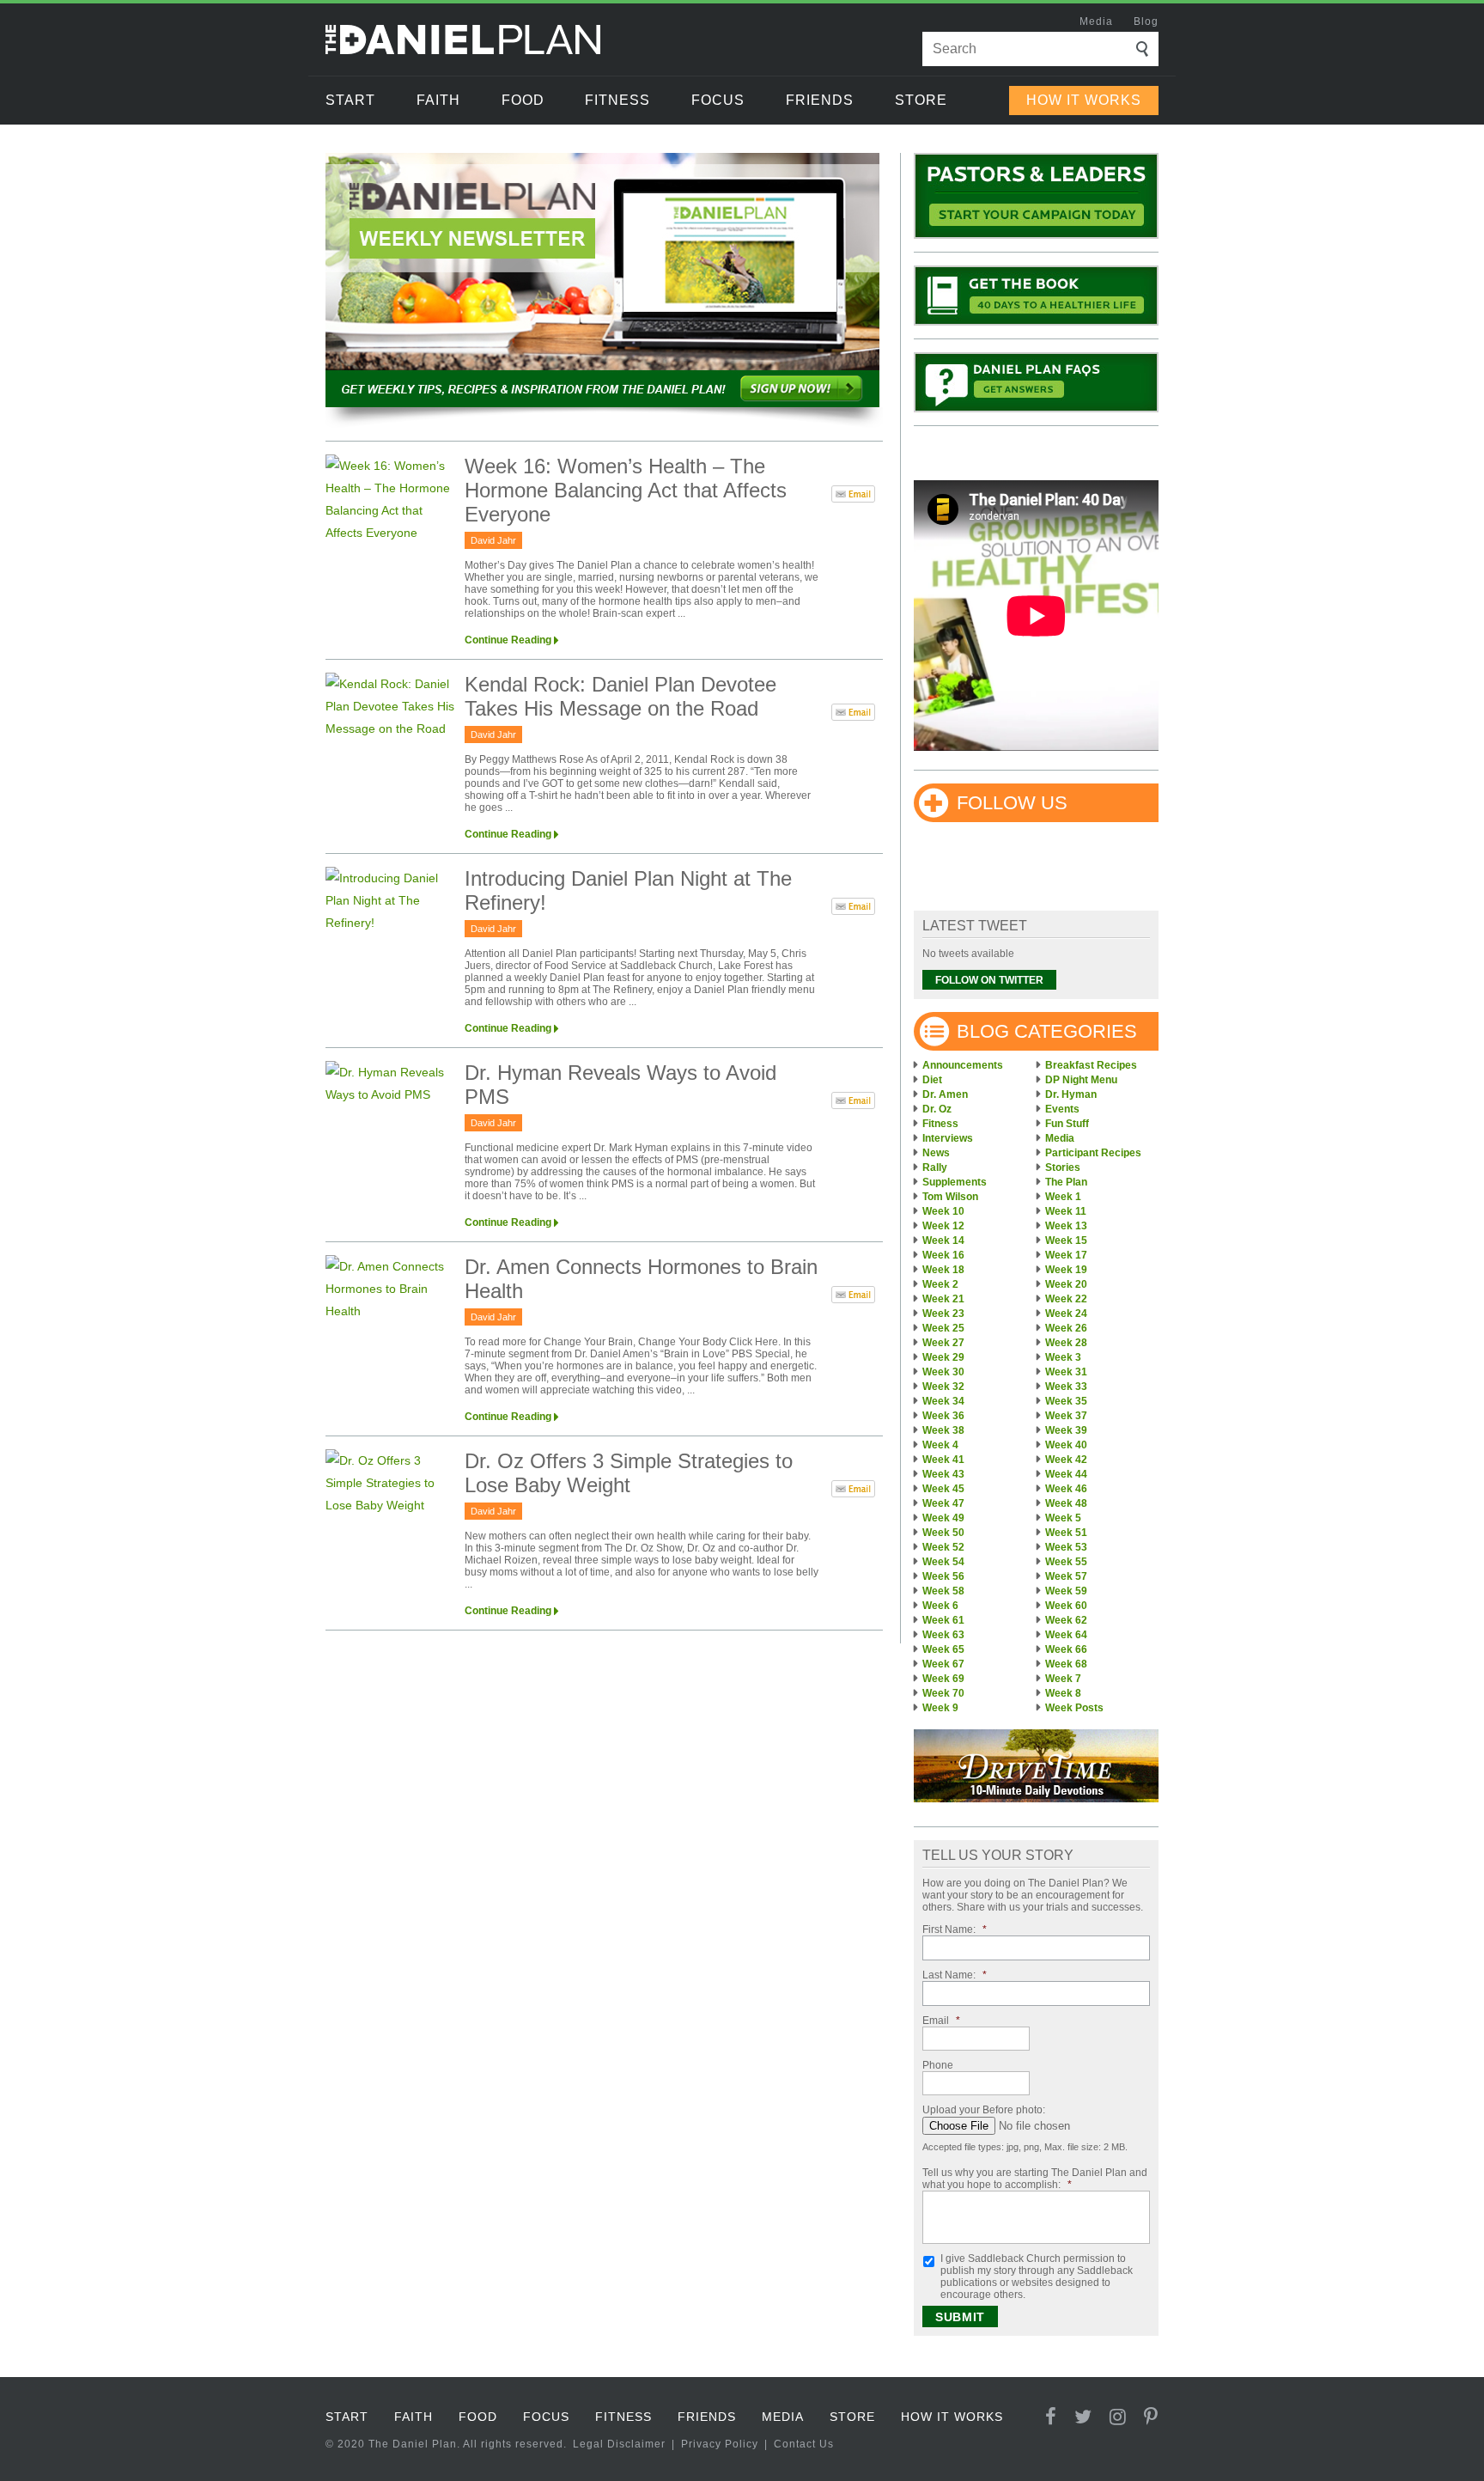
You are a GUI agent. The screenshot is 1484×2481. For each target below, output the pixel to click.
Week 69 (943, 1679)
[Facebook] (1051, 2417)
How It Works (1084, 100)
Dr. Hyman (1071, 1094)
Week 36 (943, 1416)
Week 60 (1066, 1606)
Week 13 (1066, 1226)
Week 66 (1066, 1649)
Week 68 (1066, 1664)
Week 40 (1066, 1445)
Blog (1146, 21)
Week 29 (943, 1357)
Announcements (963, 1065)
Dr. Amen (945, 1094)
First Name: (955, 1929)
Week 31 (1066, 1372)
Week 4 (940, 1445)
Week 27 (943, 1343)
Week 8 (1063, 1693)
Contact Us (804, 2444)
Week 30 (943, 1372)
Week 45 (943, 1489)
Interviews (948, 1138)
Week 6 (940, 1606)
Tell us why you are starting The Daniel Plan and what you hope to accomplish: (1035, 2179)
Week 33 (1066, 1387)
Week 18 (943, 1270)
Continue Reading (508, 640)
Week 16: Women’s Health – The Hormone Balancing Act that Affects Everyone (626, 490)
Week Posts (1074, 1708)
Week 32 (943, 1387)
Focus (718, 100)
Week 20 (1066, 1284)
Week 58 (943, 1591)
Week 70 (943, 1693)
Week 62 (1066, 1620)
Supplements (955, 1182)
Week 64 (1066, 1635)
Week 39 (1066, 1430)
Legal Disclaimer (619, 2444)
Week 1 (1063, 1197)
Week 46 (1066, 1489)
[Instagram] (1118, 2417)
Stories (1063, 1167)
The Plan (1066, 1182)
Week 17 (1066, 1255)
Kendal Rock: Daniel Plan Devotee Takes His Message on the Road (620, 696)
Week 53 (1066, 1547)
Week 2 (940, 1284)
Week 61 (943, 1620)
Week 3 (1063, 1357)
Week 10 (943, 1211)
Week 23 (943, 1314)
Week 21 (943, 1299)
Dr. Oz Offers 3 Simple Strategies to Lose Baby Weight (629, 1473)
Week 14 (943, 1240)
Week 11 (1066, 1211)
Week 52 (943, 1547)
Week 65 (943, 1649)
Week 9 (940, 1708)
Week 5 (1063, 1518)
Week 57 (1066, 1576)
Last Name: (955, 1975)
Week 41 (943, 1460)
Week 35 (1066, 1401)
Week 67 (943, 1664)
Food (523, 100)
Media (1096, 21)
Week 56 (943, 1576)
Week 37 (1066, 1416)
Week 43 (943, 1474)
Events (1062, 1109)
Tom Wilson (950, 1197)
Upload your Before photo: (984, 2110)
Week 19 (1066, 1270)
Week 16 (943, 1255)
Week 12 (943, 1226)
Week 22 (1066, 1299)
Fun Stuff (1067, 1124)
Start (350, 100)
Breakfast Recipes (1091, 1065)
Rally (935, 1167)
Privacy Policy (720, 2444)
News (936, 1153)
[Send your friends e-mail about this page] (853, 497)
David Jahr (493, 540)
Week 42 (1066, 1460)
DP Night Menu (1081, 1080)
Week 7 (1063, 1679)
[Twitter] (1083, 2417)
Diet (932, 1080)
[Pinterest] (1151, 2417)
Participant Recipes (1093, 1153)
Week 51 (1066, 1533)
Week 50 (943, 1533)
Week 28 (1066, 1343)
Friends (820, 100)
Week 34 (943, 1401)
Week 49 (943, 1518)
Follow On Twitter (989, 980)
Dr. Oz (937, 1109)
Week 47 (943, 1503)
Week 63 (943, 1635)
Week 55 (1066, 1562)
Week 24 (1066, 1314)
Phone (938, 2065)
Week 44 (1066, 1474)
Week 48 (1066, 1503)
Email (941, 2021)
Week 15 (1066, 1240)
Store (921, 100)
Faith (438, 100)
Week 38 (943, 1430)
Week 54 (943, 1562)
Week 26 (1066, 1328)
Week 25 (943, 1328)
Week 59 (1066, 1591)
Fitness (617, 100)
